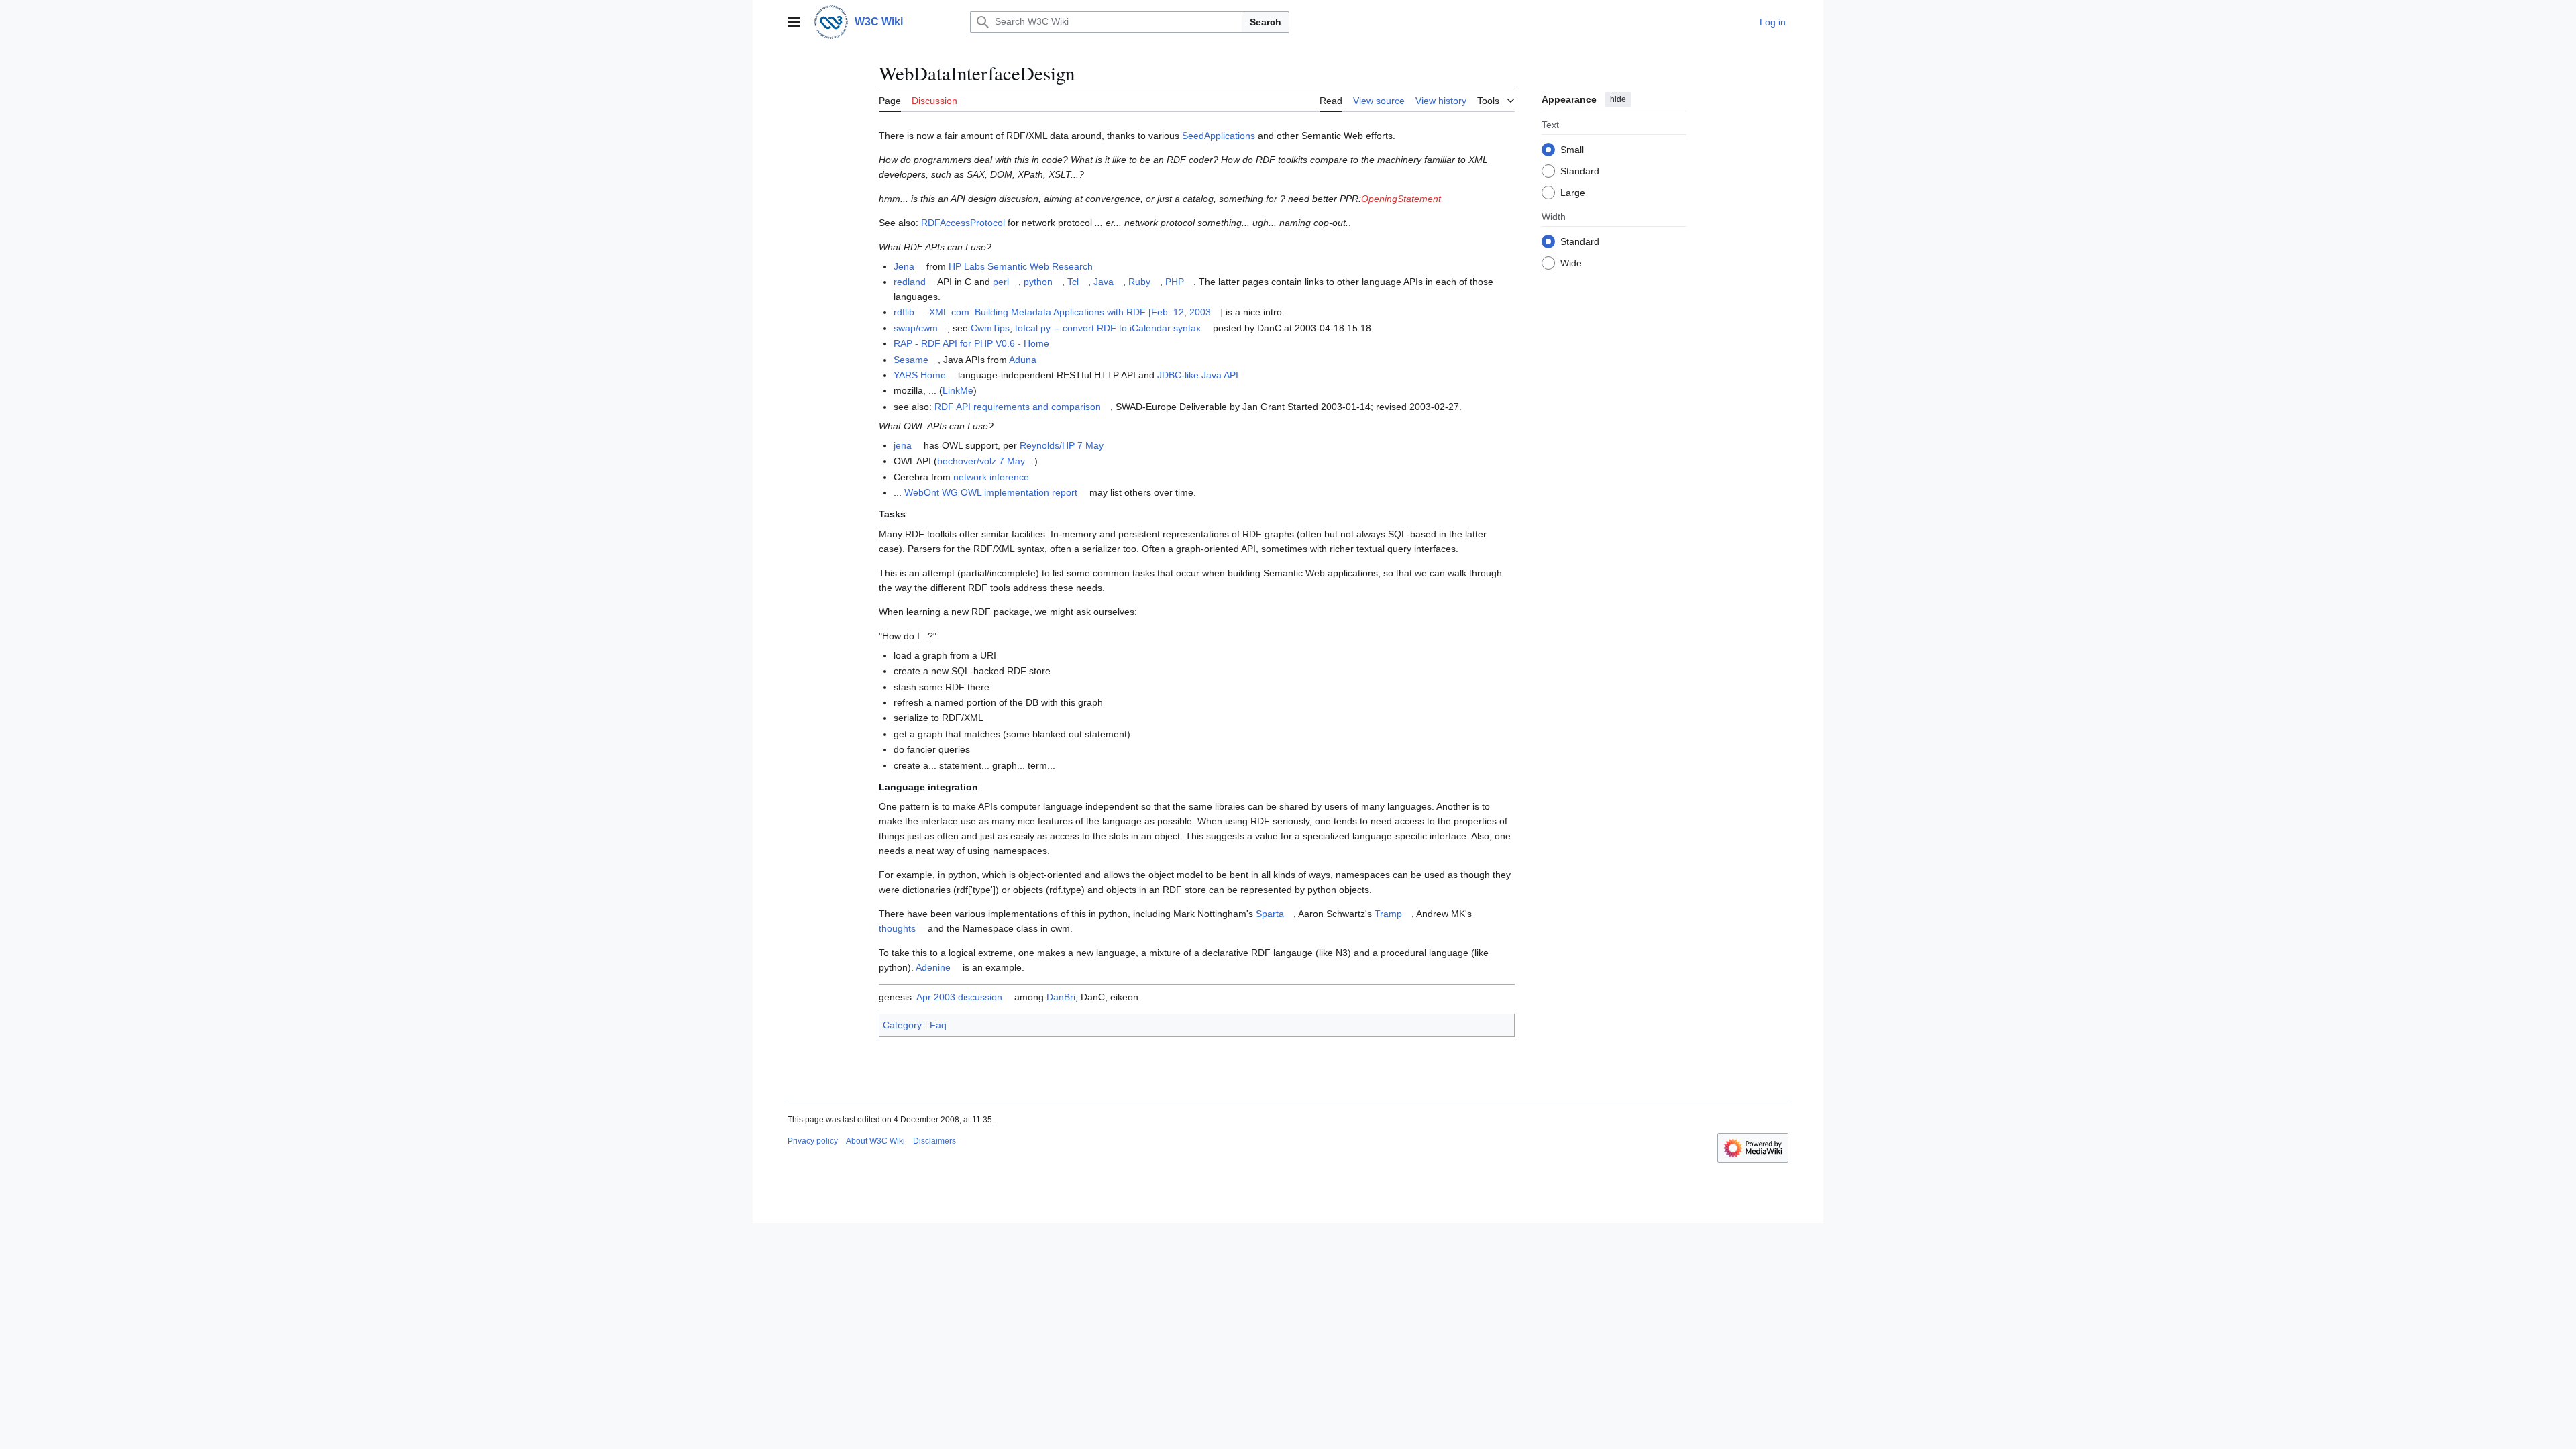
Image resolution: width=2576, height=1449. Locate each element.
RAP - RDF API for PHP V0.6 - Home (971, 343)
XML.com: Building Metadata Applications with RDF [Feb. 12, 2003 (1070, 312)
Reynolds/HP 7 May (1062, 445)
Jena (904, 266)
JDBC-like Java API (1198, 375)
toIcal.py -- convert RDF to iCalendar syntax (1108, 328)
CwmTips (990, 328)
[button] (794, 22)
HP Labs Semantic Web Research (1021, 266)
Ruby (1139, 282)
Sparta (1270, 914)
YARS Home (920, 375)
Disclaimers (934, 1141)
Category (902, 1025)
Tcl (1073, 282)
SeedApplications (1219, 136)
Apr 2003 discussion (959, 997)
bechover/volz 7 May (981, 461)
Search (1266, 22)
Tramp (1388, 914)
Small (1572, 150)
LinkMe (958, 390)
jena (903, 445)
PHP (1175, 282)
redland (910, 282)
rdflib (904, 312)
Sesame (911, 360)
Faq (938, 1025)
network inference (991, 477)
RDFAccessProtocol (963, 223)
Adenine (933, 967)
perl (1001, 282)
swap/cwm (916, 328)
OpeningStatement (1401, 199)
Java (1104, 282)
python (1038, 282)
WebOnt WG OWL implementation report (991, 492)
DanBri (1061, 997)
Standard (1580, 171)
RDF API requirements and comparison (1018, 407)
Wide (1571, 263)
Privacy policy (813, 1141)
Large (1573, 193)
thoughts (897, 928)
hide (1618, 99)
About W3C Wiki (875, 1141)
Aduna (1023, 360)
